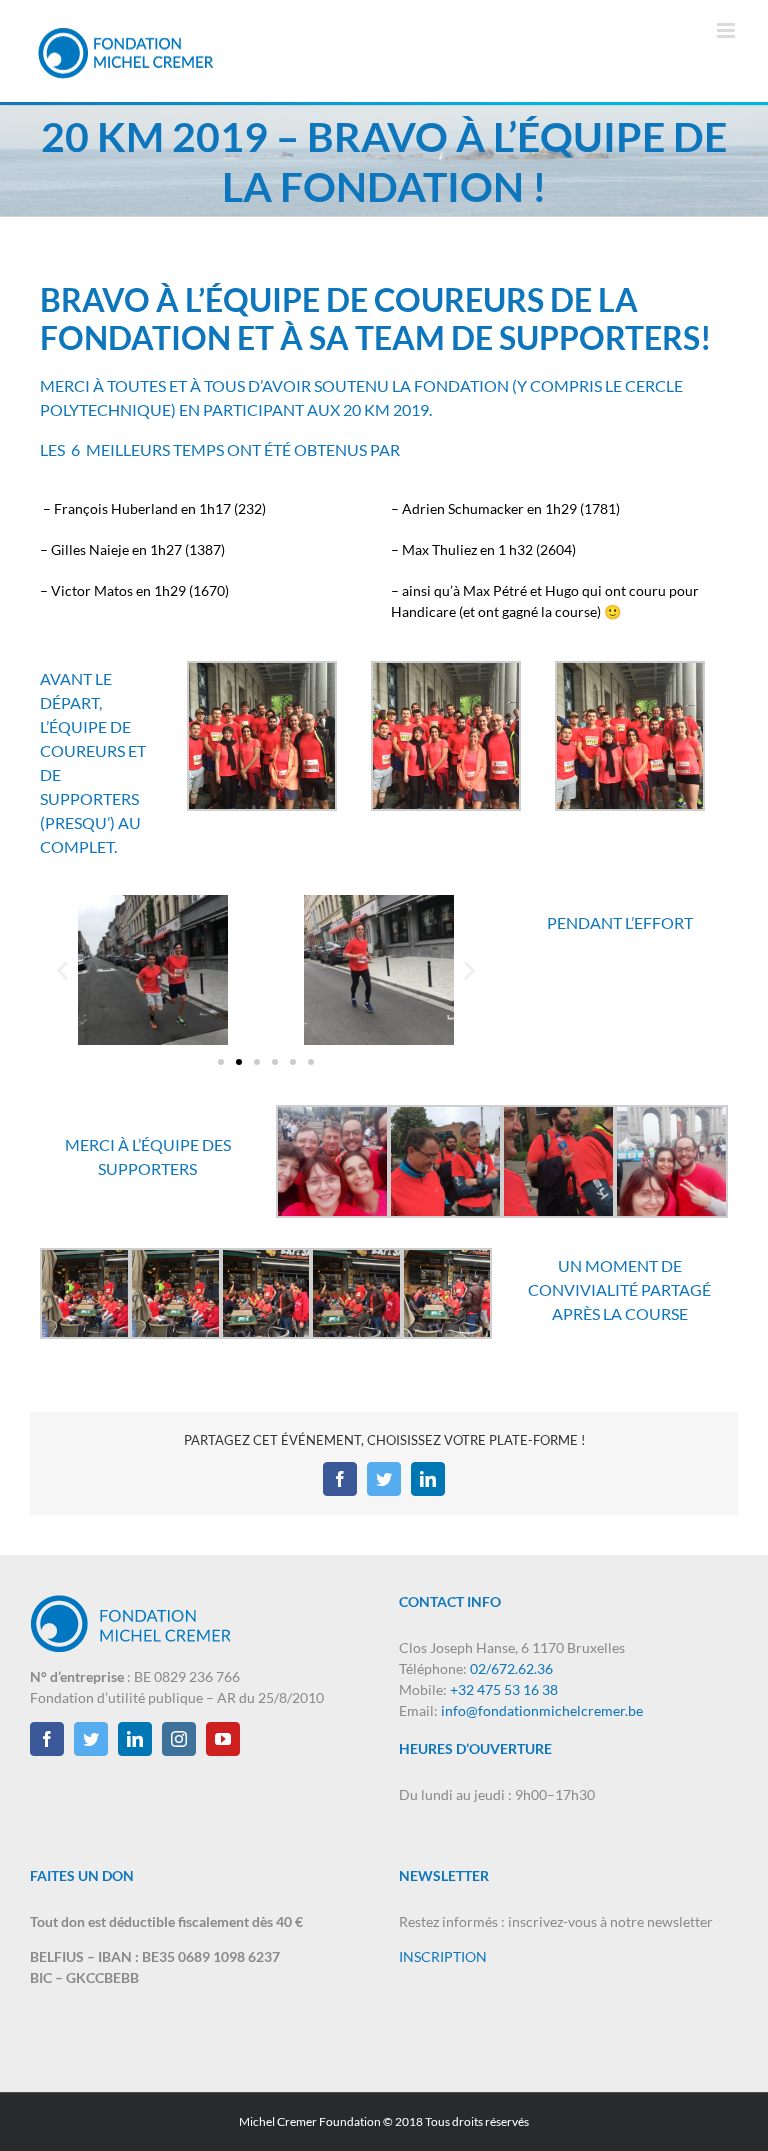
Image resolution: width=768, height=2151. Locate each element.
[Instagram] (179, 1739)
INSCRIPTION (443, 1956)
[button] (62, 970)
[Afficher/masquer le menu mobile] (727, 30)
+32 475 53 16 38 (504, 1689)
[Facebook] (340, 1479)
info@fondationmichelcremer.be (542, 1710)
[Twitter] (384, 1479)
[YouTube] (223, 1739)
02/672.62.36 (511, 1668)
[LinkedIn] (428, 1479)
